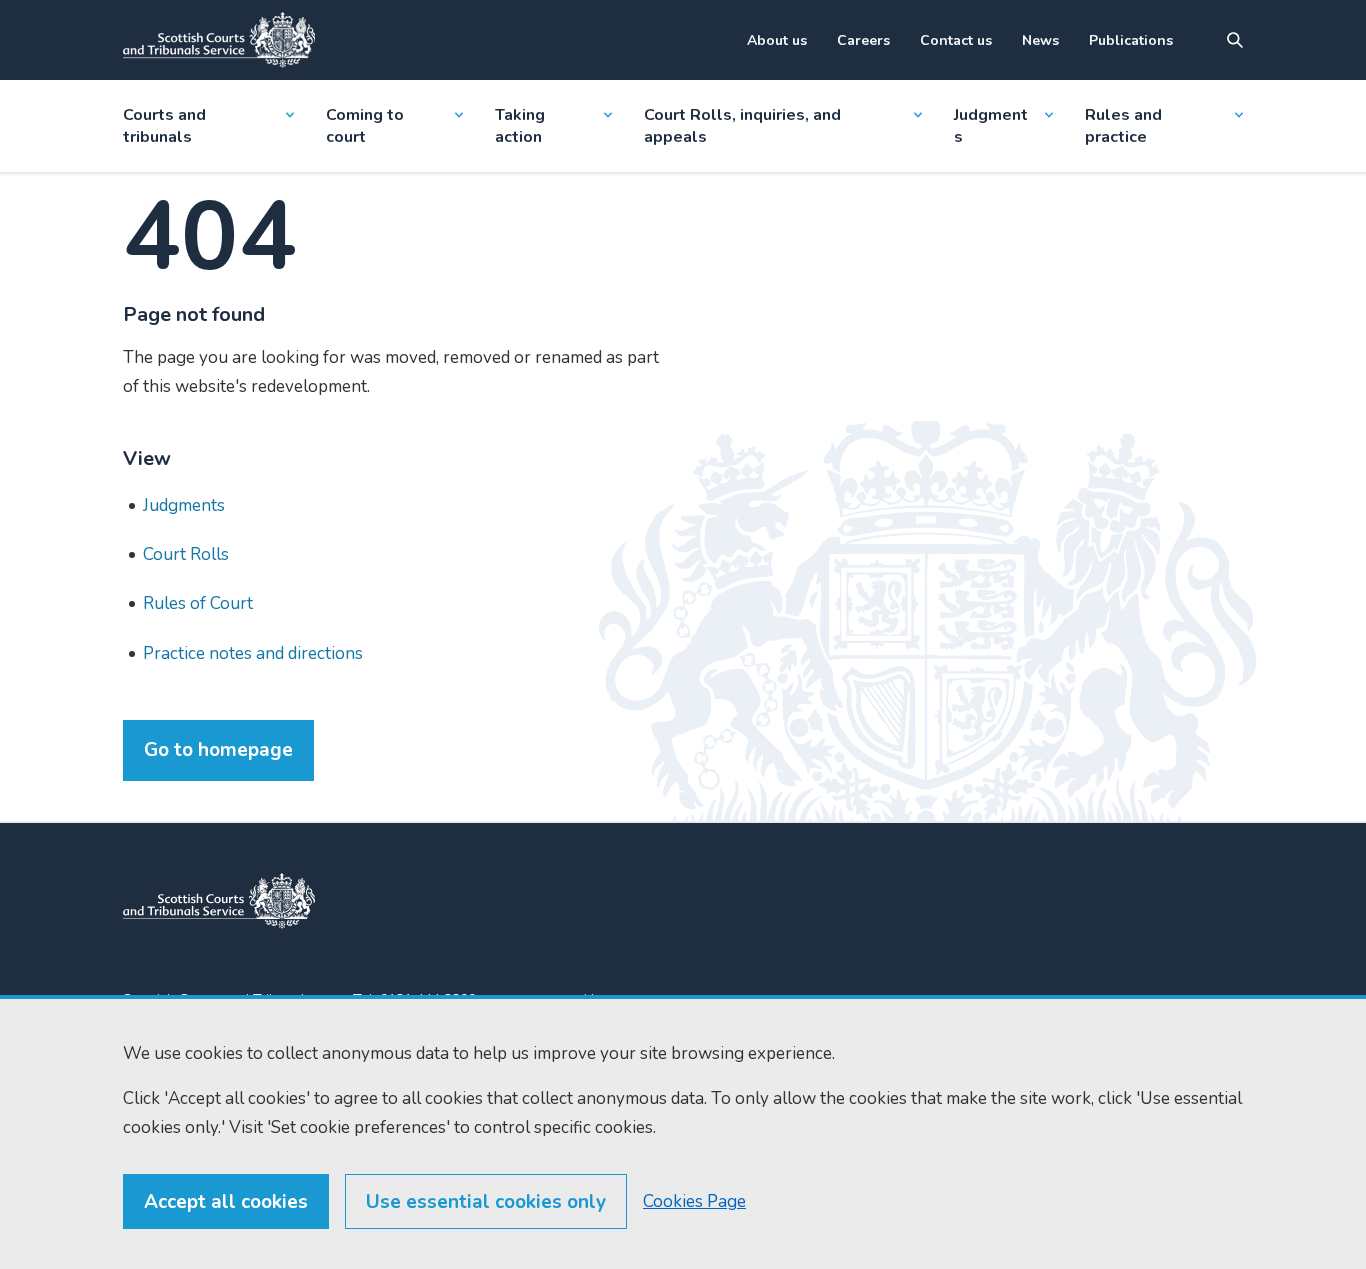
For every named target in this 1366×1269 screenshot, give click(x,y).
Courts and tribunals (164, 126)
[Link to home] (219, 40)
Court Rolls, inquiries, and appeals (742, 126)
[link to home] (219, 901)
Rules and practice (1123, 126)
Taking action (520, 126)
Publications (1131, 40)
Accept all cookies (226, 1202)
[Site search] (1235, 40)
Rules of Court (198, 603)
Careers (863, 40)
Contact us (956, 40)
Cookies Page (694, 1201)
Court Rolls (186, 554)
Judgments (991, 126)
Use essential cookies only (486, 1202)
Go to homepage (218, 750)
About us (777, 40)
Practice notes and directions (253, 653)
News (1040, 40)
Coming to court (365, 126)
